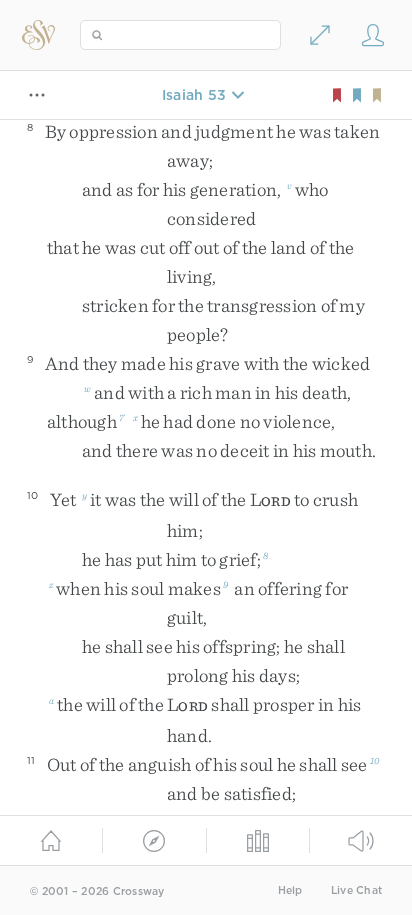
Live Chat (356, 890)
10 (375, 760)
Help (290, 890)
